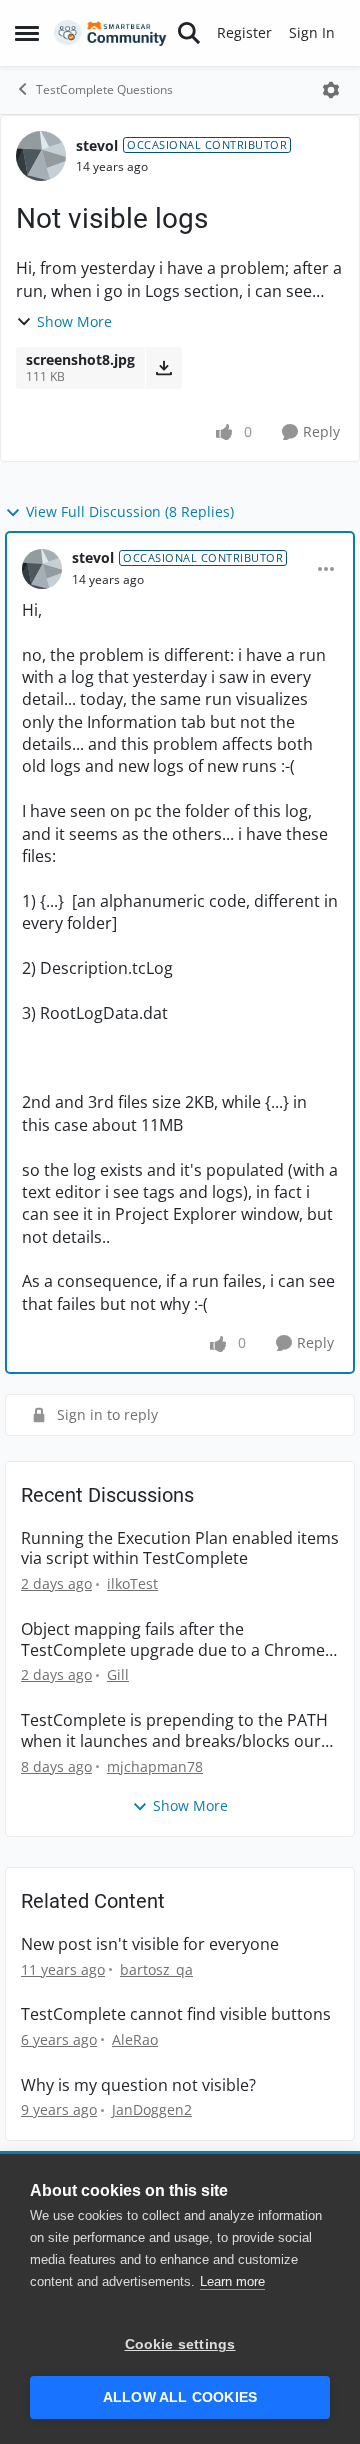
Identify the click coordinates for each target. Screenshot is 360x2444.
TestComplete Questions (104, 89)
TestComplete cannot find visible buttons (176, 2014)
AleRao (135, 2039)
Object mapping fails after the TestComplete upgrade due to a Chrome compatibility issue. (173, 1640)
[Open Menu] (331, 90)
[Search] (189, 33)
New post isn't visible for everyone (150, 1944)
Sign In (312, 32)
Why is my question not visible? (138, 2085)
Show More (74, 321)
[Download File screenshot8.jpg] (163, 368)
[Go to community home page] (110, 33)
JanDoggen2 (152, 2109)
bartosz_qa (156, 1969)
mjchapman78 (155, 1766)
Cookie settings (180, 2344)
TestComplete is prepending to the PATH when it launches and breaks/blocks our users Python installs (174, 1731)
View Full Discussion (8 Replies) (130, 511)
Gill (118, 1674)
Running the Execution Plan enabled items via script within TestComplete (180, 1549)
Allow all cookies (180, 2397)
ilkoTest (132, 1583)
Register (244, 32)
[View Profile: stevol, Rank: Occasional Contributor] (41, 156)
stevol (97, 145)
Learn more (232, 2281)
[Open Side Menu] (27, 33)
